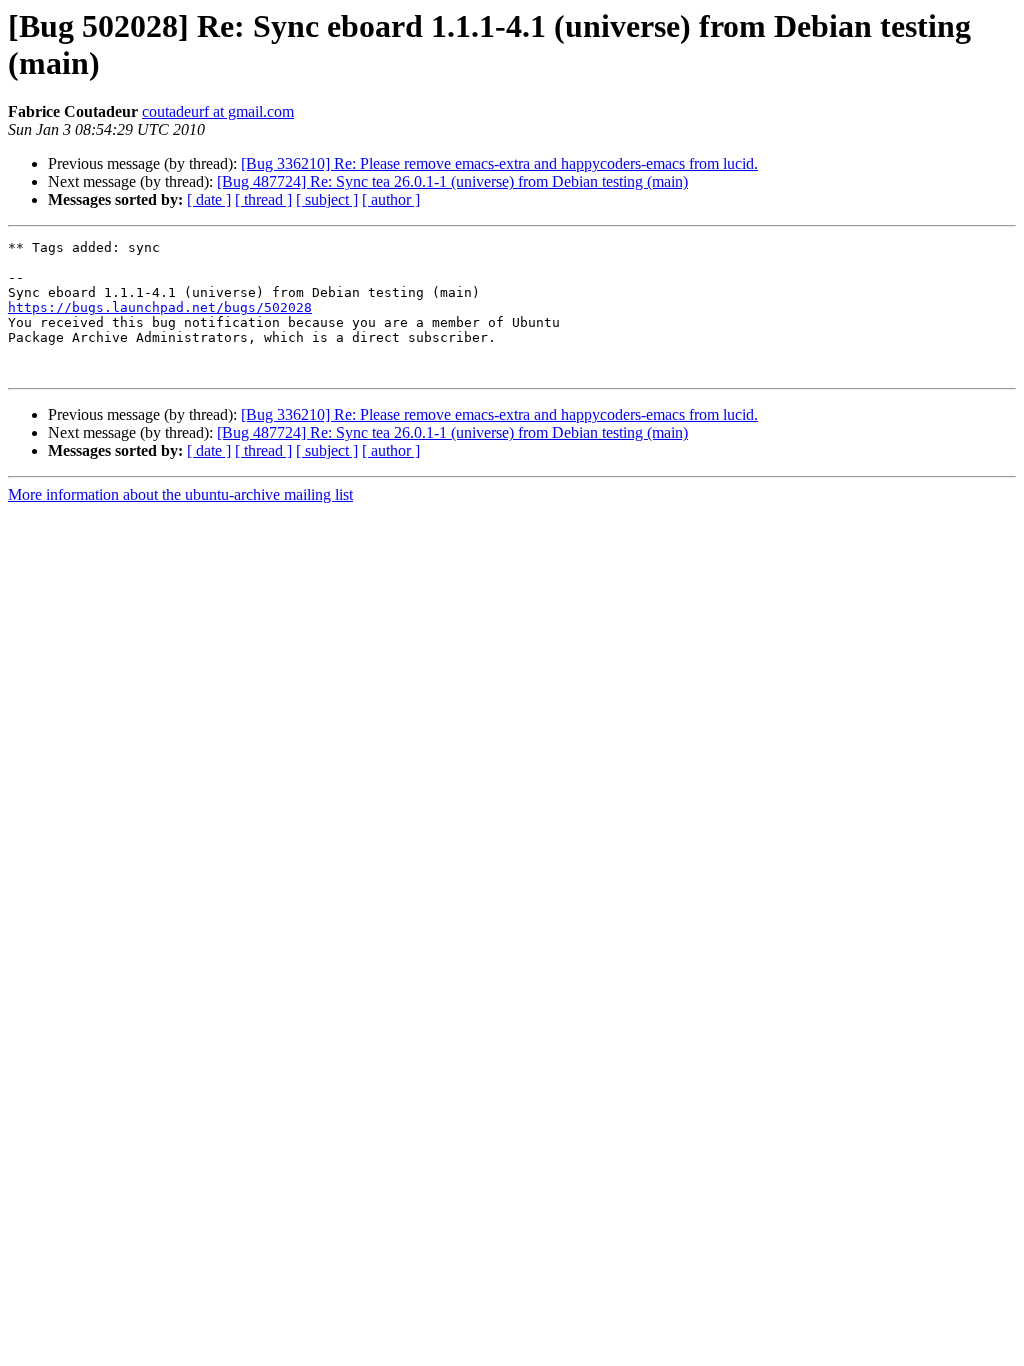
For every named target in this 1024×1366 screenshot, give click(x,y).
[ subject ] (327, 199)
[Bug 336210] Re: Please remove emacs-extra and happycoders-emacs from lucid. (499, 163)
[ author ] (391, 199)
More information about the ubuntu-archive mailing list (180, 494)
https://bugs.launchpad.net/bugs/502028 (160, 307)
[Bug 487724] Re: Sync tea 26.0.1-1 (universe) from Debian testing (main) (452, 181)
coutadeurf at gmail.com (218, 111)
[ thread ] (263, 199)
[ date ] (209, 199)
